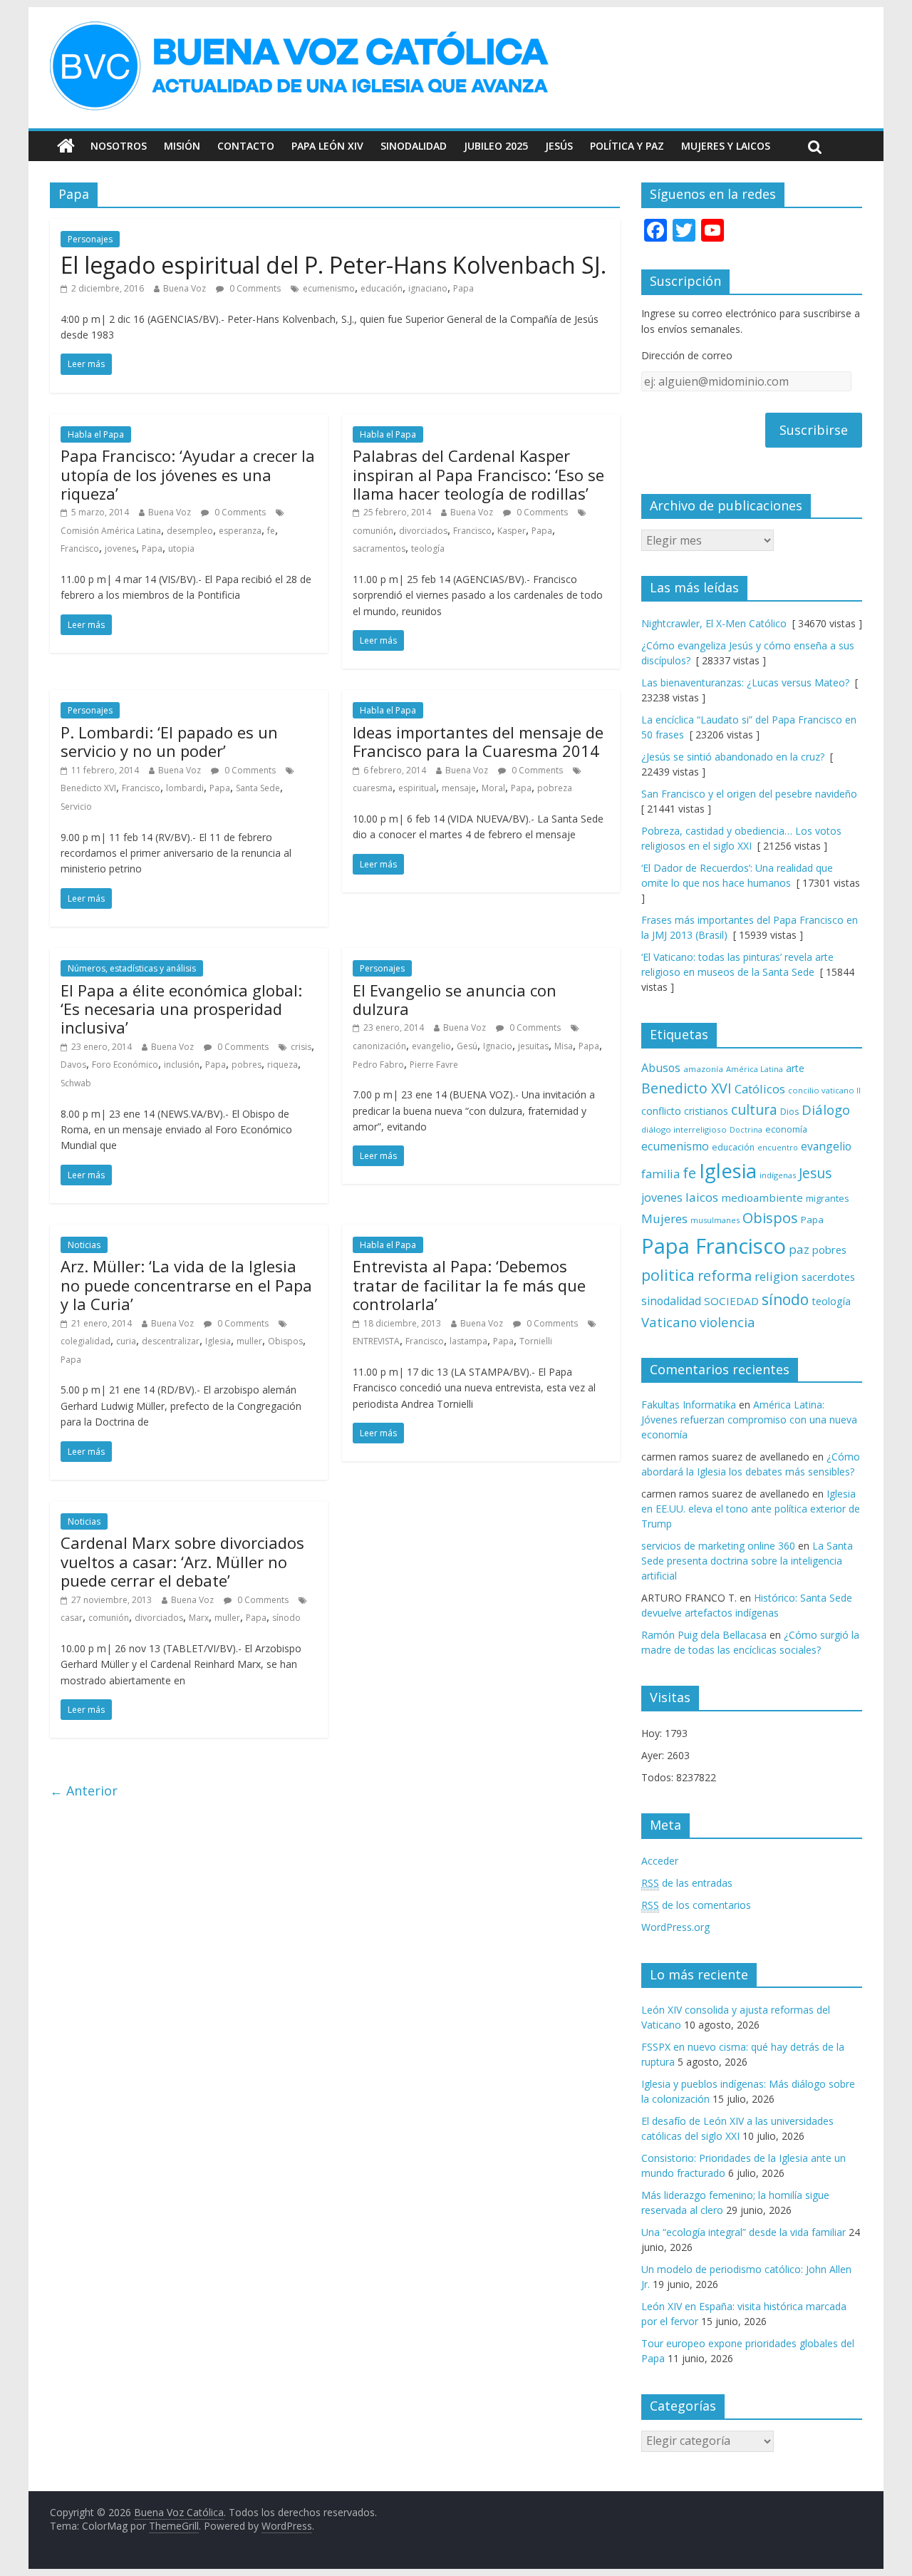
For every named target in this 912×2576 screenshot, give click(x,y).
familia (660, 1174)
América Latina (755, 1069)
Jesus (815, 1173)
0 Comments (254, 288)
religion (777, 1276)
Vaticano (669, 1322)
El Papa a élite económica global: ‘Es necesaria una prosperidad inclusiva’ (181, 1009)
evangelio (431, 1046)
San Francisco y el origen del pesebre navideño (749, 794)
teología (428, 548)
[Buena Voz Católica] (66, 146)
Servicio (76, 807)
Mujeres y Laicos (726, 146)
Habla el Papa (96, 434)
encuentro (778, 1147)
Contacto (246, 146)
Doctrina (746, 1130)
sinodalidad (671, 1301)
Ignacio (498, 1046)
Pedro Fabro (378, 1065)
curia (126, 1341)
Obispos (285, 1341)
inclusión (182, 1065)
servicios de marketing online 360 (718, 1546)
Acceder (660, 1861)
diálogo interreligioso (684, 1129)
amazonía (703, 1069)
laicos (702, 1197)
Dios (789, 1112)
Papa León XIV (327, 146)
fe (271, 531)
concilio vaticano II (824, 1090)
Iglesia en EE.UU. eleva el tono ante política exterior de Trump (751, 1509)
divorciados (423, 531)
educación (382, 288)
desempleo (190, 531)
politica (668, 1275)
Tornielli (536, 1341)
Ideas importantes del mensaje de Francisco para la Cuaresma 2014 (478, 741)
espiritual (417, 788)
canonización (379, 1046)
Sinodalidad (414, 146)
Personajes (90, 239)
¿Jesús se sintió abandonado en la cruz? (733, 757)
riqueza (283, 1065)
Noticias (84, 1245)
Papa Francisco (714, 1246)
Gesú (467, 1046)
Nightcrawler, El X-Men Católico (714, 623)
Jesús (559, 146)
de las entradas (687, 1883)
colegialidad (85, 1341)
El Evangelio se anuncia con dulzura (455, 999)
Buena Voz (185, 288)
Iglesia (218, 1341)
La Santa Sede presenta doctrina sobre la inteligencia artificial (747, 1561)
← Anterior (84, 1791)
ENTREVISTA (376, 1341)
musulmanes (715, 1220)
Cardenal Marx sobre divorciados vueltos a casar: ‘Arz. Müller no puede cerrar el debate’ (182, 1561)
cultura (754, 1109)
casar (72, 1618)
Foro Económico (125, 1065)
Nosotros (119, 146)
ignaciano (428, 288)
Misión (182, 146)
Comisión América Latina (111, 531)
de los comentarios (696, 1905)
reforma (725, 1276)
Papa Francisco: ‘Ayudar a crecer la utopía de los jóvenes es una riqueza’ (188, 474)
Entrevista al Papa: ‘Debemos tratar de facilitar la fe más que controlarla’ (469, 1285)
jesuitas (533, 1046)
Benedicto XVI (88, 788)
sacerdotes (828, 1277)
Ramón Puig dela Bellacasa (704, 1635)
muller (249, 1341)
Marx (199, 1618)
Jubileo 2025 (496, 146)
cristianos (706, 1111)
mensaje (459, 788)
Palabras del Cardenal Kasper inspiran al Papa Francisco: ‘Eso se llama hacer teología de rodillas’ (478, 474)
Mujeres (664, 1219)
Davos (73, 1065)
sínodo (286, 1618)
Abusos (661, 1068)
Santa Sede (258, 788)
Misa (564, 1046)
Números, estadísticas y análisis (132, 968)
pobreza (555, 788)
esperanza (240, 531)
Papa (463, 288)
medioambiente (762, 1197)
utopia (181, 548)
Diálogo (826, 1109)
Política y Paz (627, 146)
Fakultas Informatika (689, 1405)
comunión (373, 531)
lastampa (468, 1341)
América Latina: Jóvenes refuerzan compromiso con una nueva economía (749, 1420)
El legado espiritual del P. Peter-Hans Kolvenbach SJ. (333, 265)
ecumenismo (329, 288)
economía (786, 1129)
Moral (493, 788)
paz (799, 1249)
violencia (727, 1322)
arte (795, 1068)
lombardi (185, 788)
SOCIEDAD (731, 1301)
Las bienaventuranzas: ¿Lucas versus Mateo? (745, 682)
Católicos (760, 1089)
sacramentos (379, 548)
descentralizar (171, 1341)
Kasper (512, 531)
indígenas (778, 1175)
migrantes (828, 1198)
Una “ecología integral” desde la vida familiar (743, 2232)
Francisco (80, 548)
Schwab (76, 1083)
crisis (301, 1047)
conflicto (661, 1111)
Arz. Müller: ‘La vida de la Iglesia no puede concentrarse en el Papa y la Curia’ (186, 1285)
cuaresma (373, 788)
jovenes (120, 548)
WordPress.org (675, 1927)
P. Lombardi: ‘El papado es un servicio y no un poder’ (169, 741)
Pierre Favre (434, 1065)
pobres (247, 1065)
